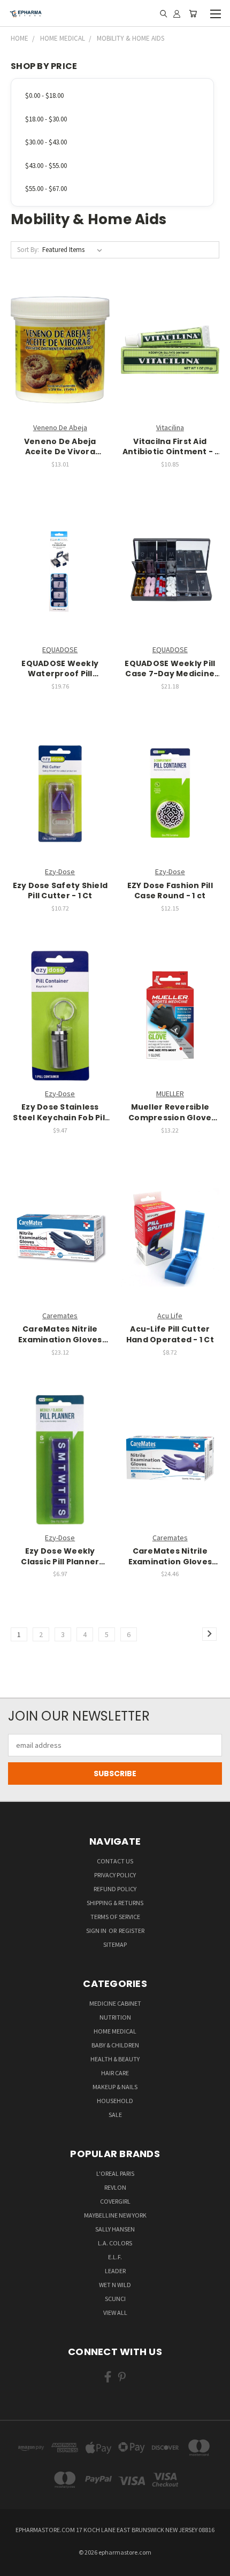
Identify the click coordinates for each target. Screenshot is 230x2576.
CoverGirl (115, 2201)
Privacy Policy (115, 1875)
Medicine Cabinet (115, 2003)
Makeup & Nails (115, 2087)
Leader (115, 2271)
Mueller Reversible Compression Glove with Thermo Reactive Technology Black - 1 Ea (170, 1113)
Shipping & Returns (115, 1903)
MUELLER (170, 1094)
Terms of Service (115, 1917)
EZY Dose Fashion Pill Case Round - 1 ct (170, 891)
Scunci (115, 2299)
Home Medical (115, 2031)
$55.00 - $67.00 (46, 189)
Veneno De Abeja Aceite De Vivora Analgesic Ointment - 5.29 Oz (60, 447)
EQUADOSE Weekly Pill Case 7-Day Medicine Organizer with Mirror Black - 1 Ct (170, 669)
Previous (17, 2565)
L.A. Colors (115, 2243)
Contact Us (115, 1861)
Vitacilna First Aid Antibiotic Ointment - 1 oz (170, 447)
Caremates (60, 1316)
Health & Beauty (115, 2059)
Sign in (97, 1931)
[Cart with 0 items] (193, 13)
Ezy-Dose (60, 872)
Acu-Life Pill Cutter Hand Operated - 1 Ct (170, 1335)
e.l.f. (115, 2257)
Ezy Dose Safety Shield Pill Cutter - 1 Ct (60, 891)
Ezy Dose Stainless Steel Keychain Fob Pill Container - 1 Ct (60, 1113)
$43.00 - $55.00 (46, 166)
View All (115, 2313)
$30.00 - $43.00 (46, 142)
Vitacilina (170, 427)
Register (132, 1931)
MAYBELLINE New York (115, 2215)
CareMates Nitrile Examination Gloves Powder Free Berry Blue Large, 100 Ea (60, 1335)
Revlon (115, 2187)
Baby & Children (115, 2045)
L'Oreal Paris (115, 2173)
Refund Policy (115, 1889)
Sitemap (115, 1944)
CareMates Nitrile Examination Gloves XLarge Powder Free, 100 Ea (170, 1557)
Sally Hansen (115, 2229)
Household (115, 2101)
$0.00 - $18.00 (44, 95)
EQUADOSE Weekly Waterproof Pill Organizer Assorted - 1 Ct (60, 669)
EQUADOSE (60, 649)
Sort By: (28, 250)
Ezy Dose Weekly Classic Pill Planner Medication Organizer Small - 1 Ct (60, 1557)
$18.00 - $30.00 (46, 119)
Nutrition (115, 2017)
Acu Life (170, 1316)
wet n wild (115, 2285)
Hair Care (115, 2073)
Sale (115, 2115)
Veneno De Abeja (60, 427)
